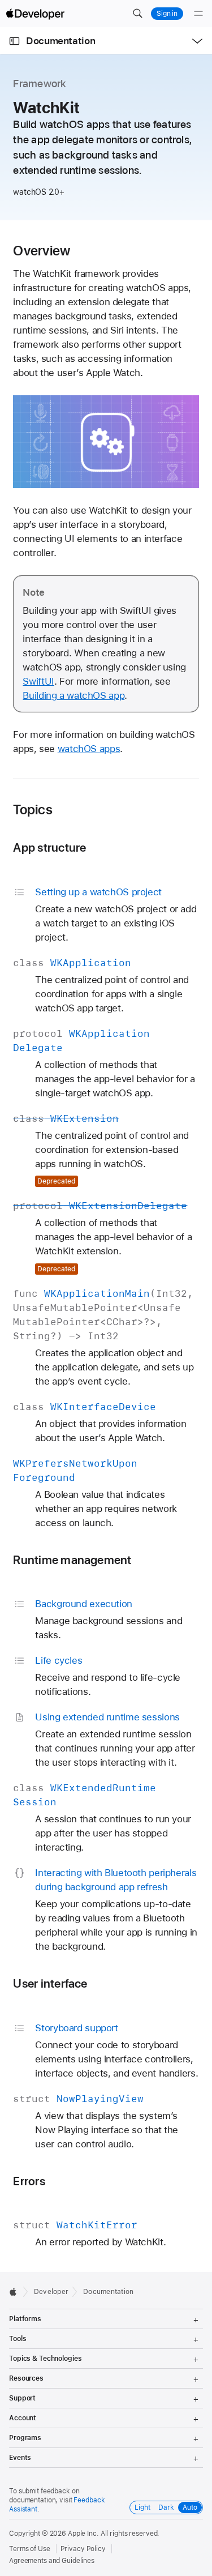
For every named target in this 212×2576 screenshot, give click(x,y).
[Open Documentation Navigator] (14, 41)
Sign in (167, 14)
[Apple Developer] (35, 14)
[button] (137, 14)
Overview (42, 251)
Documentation (60, 41)
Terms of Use (30, 2549)
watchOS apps (89, 749)
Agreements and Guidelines (52, 2561)
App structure (49, 847)
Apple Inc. (83, 2534)
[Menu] (198, 14)
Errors (29, 2181)
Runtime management (72, 1560)
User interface (50, 1983)
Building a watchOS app (73, 695)
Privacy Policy (83, 2549)
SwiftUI (38, 681)
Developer (51, 2292)
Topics (33, 810)
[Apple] (16, 2292)
